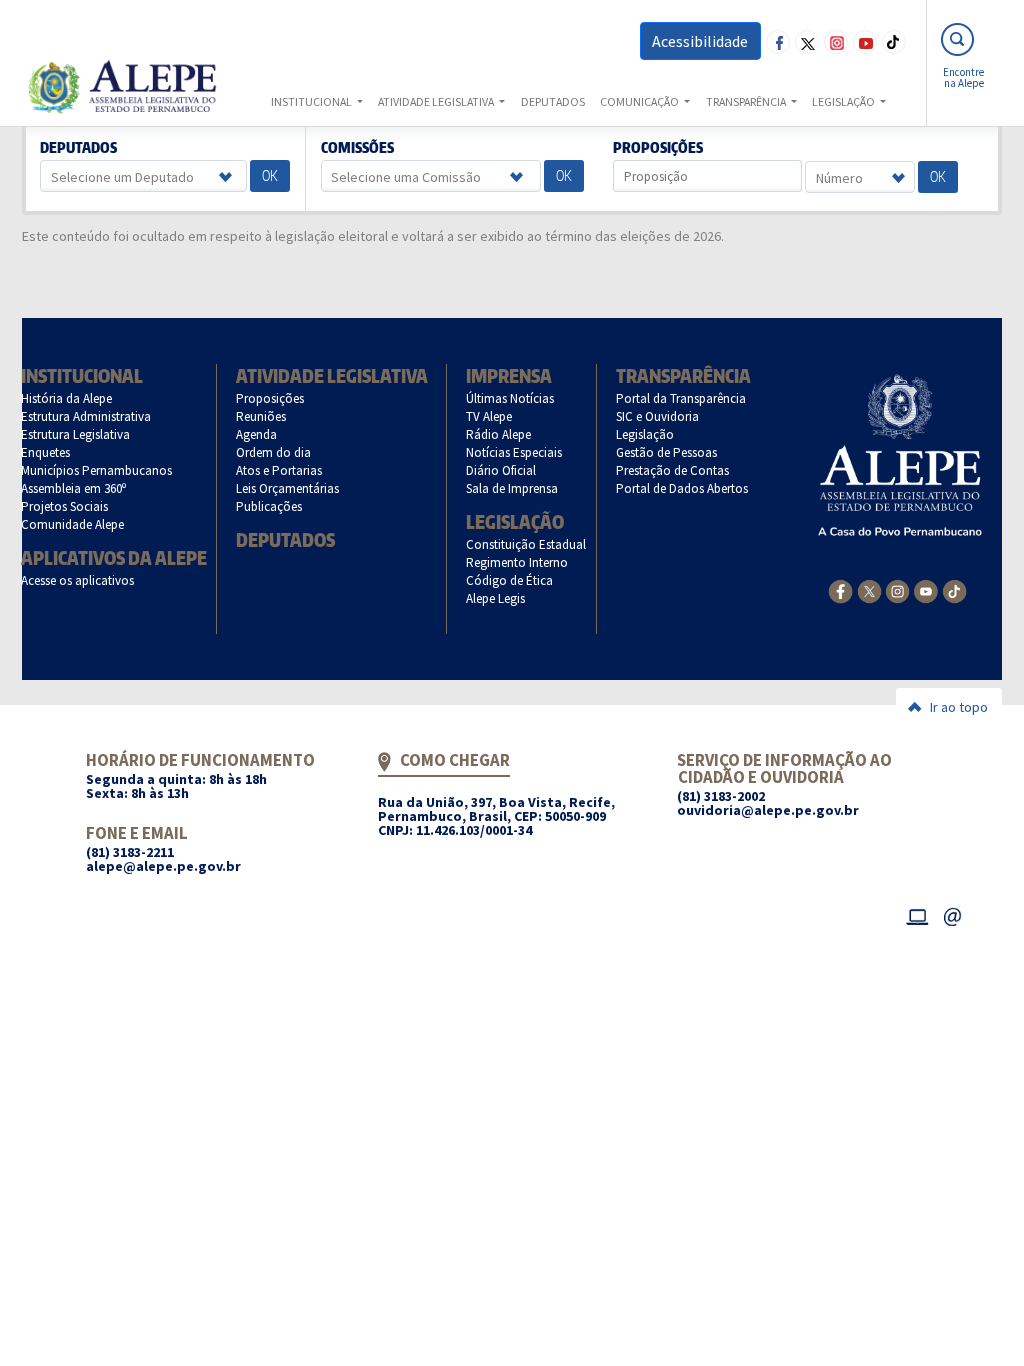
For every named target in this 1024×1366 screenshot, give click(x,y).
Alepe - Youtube (865, 42)
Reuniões (261, 416)
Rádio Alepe (499, 434)
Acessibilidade (700, 41)
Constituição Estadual (526, 544)
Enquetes (46, 452)
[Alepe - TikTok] (954, 590)
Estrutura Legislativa (76, 434)
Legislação (515, 521)
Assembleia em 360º (74, 488)
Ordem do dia (274, 452)
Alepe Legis (496, 598)
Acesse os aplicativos (78, 580)
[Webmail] (953, 914)
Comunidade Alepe (73, 524)
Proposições (658, 148)
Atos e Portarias (279, 470)
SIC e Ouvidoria (658, 416)
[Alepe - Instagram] (897, 590)
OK (270, 175)
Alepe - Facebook (778, 42)
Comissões (357, 148)
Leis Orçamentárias (288, 488)
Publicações (269, 506)
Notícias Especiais (514, 452)
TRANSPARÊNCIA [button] (747, 101)
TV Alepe (489, 416)
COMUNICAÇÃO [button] (640, 101)
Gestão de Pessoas (667, 452)
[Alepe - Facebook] (840, 590)
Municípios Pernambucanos (97, 470)
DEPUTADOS (553, 101)
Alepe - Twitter (807, 42)
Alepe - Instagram (836, 42)
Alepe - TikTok (894, 42)
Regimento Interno (517, 562)
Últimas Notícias (510, 398)
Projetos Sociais (65, 506)
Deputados (79, 148)
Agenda (257, 434)
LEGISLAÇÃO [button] (844, 101)
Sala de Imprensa (512, 488)
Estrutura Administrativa (86, 416)
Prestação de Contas (673, 470)
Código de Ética (510, 580)
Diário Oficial (501, 470)
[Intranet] (917, 914)
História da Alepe (67, 398)
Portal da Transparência (681, 398)
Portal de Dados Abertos (682, 488)
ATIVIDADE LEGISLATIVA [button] (437, 101)
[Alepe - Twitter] (869, 590)
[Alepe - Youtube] (925, 590)
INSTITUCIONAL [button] (312, 101)
